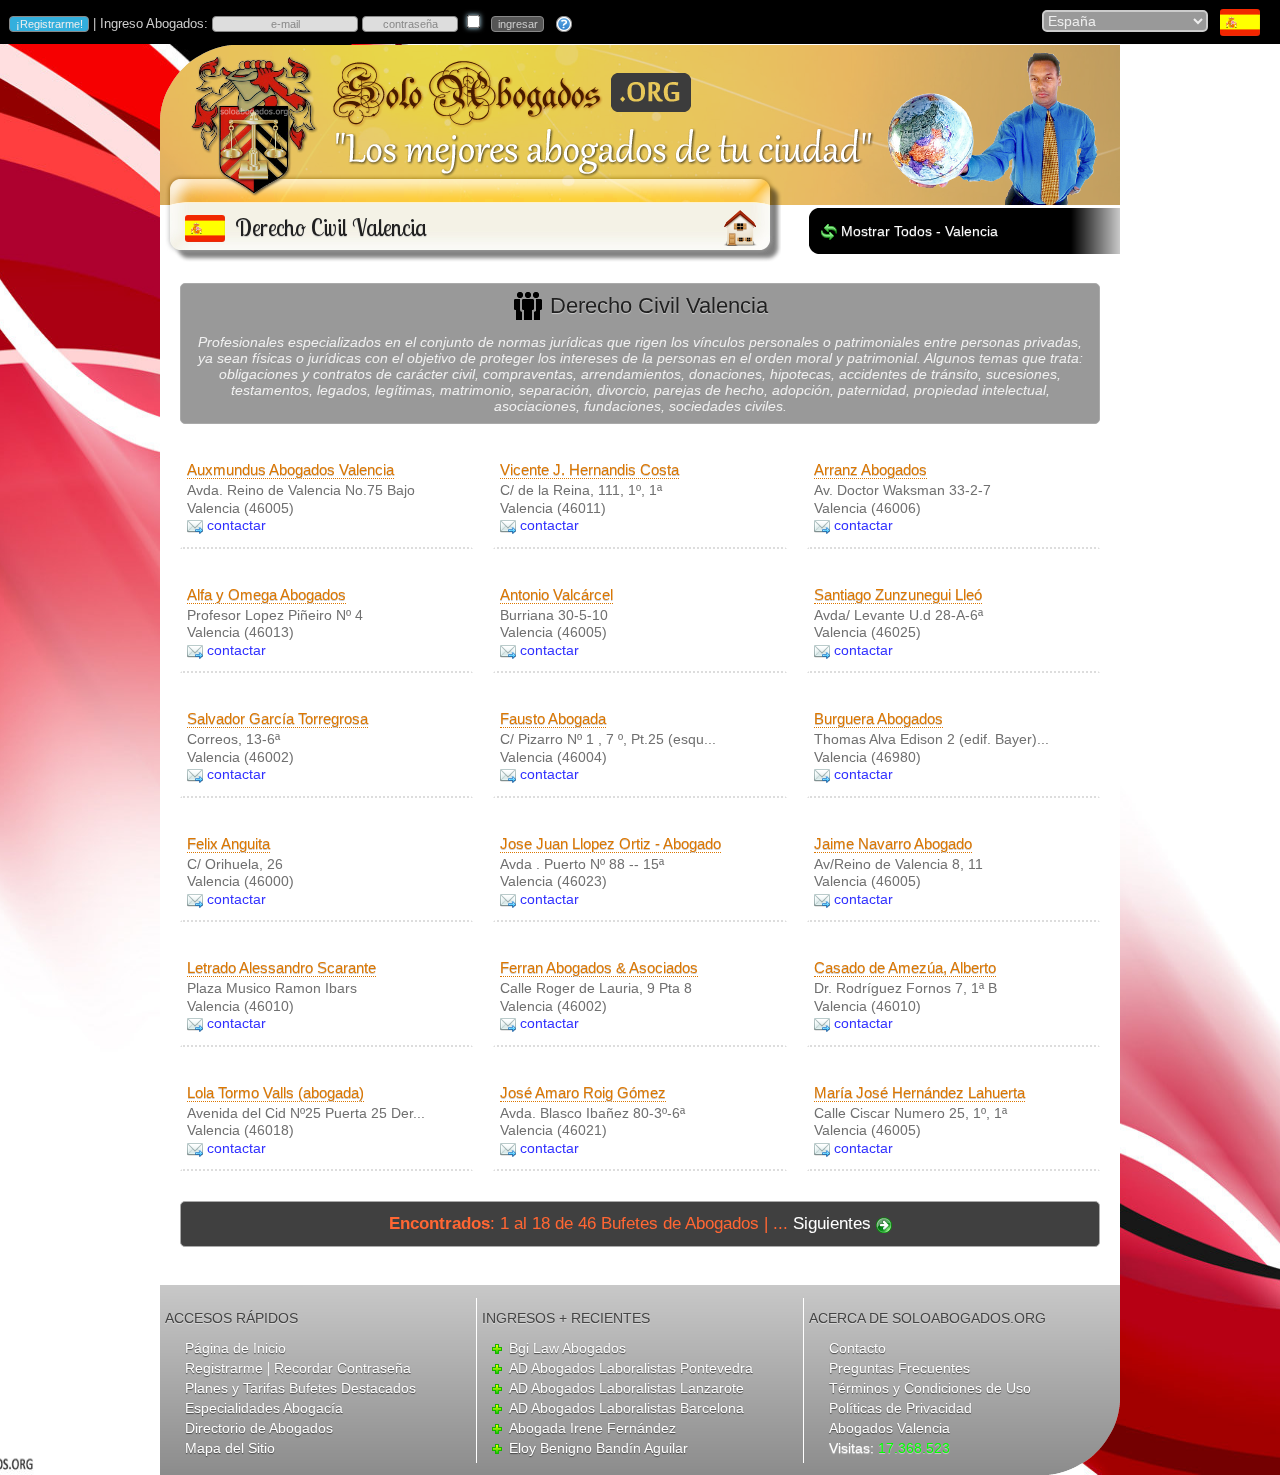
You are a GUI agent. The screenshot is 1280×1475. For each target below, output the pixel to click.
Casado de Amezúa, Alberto (905, 967)
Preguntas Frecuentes (899, 1368)
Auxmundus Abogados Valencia (290, 469)
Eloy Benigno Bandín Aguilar (598, 1448)
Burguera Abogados (878, 718)
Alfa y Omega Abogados (266, 594)
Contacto (857, 1348)
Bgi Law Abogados (567, 1348)
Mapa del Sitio (230, 1448)
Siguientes (832, 1223)
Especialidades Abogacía (264, 1408)
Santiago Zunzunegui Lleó (898, 594)
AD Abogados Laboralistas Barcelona (626, 1408)
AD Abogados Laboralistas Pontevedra (631, 1368)
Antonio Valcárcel (556, 594)
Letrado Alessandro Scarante (281, 967)
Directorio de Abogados (259, 1428)
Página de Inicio (235, 1348)
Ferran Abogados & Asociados (599, 967)
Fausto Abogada (553, 718)
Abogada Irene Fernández (592, 1428)
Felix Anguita (228, 843)
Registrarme (224, 1368)
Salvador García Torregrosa (277, 718)
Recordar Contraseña (342, 1368)
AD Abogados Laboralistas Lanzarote (626, 1388)
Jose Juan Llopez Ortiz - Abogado (610, 843)
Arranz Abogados (870, 469)
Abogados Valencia (889, 1428)
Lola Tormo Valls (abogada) (275, 1092)
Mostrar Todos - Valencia (919, 231)
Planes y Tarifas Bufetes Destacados (300, 1388)
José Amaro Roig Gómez (583, 1092)
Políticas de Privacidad (900, 1408)
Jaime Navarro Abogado (893, 843)
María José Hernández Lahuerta (919, 1092)
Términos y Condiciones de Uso (930, 1388)
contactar (236, 525)
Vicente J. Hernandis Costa (589, 469)
